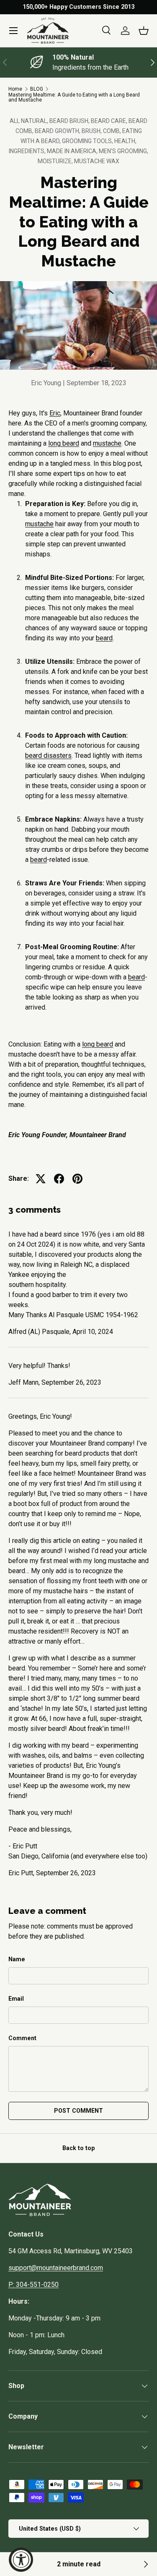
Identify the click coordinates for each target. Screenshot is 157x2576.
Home (15, 89)
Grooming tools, (88, 141)
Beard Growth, (58, 131)
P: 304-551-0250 (33, 2285)
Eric (55, 413)
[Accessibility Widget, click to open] (21, 2560)
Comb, (113, 131)
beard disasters (48, 756)
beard (104, 638)
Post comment (78, 2111)
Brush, (92, 131)
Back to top (78, 2148)
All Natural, (30, 121)
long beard (64, 443)
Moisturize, (56, 161)
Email (16, 1999)
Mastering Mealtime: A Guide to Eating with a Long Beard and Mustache (74, 97)
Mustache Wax (97, 161)
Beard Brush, (70, 121)
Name (17, 1959)
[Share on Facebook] (59, 1179)
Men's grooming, (124, 151)
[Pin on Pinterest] (77, 1179)
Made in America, (73, 151)
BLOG (37, 89)
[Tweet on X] (41, 1179)
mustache (107, 443)
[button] (144, 31)
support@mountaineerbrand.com (56, 2268)
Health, (125, 141)
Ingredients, (28, 151)
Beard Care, (110, 121)
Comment (22, 2038)
